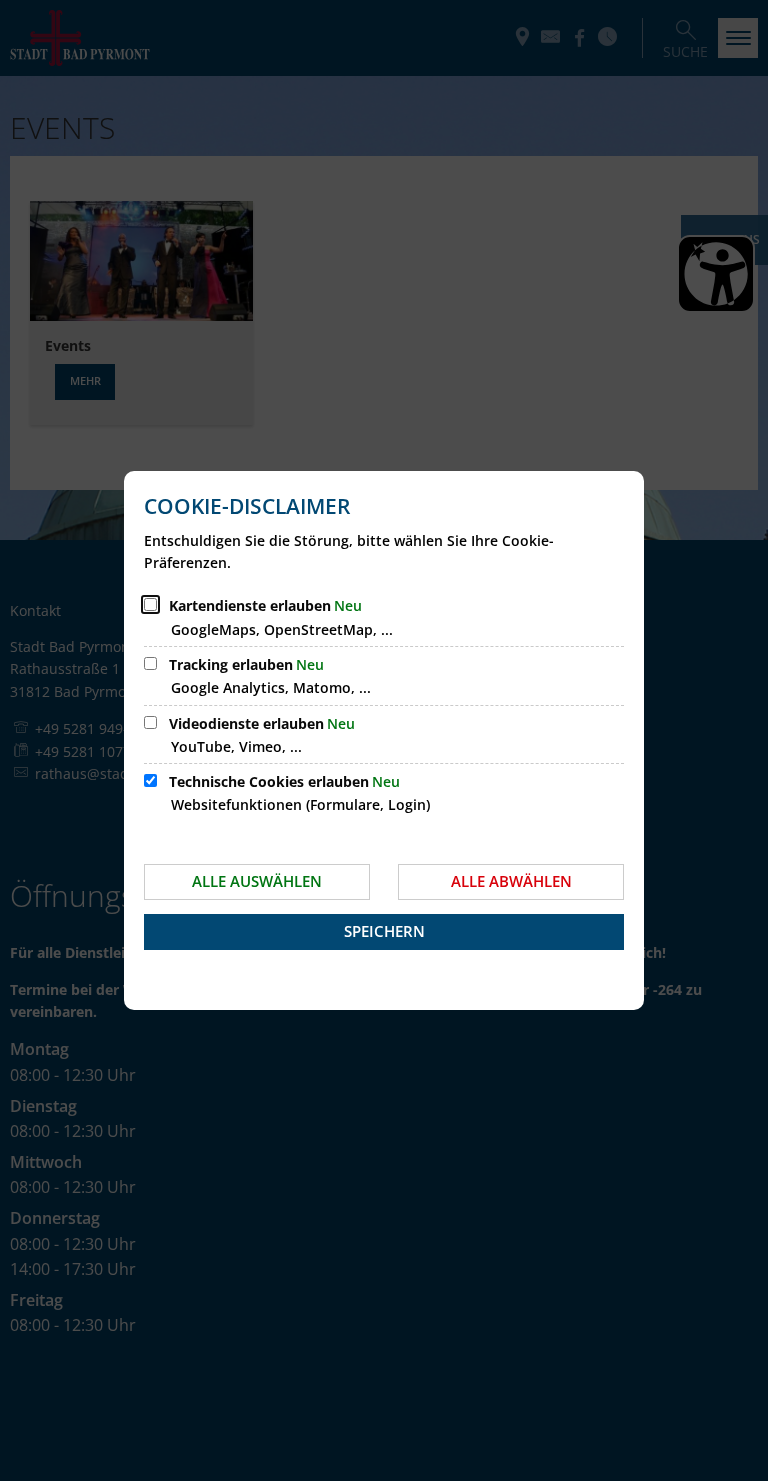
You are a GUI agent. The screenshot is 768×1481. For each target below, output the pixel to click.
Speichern (384, 931)
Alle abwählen (511, 881)
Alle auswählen (257, 881)
